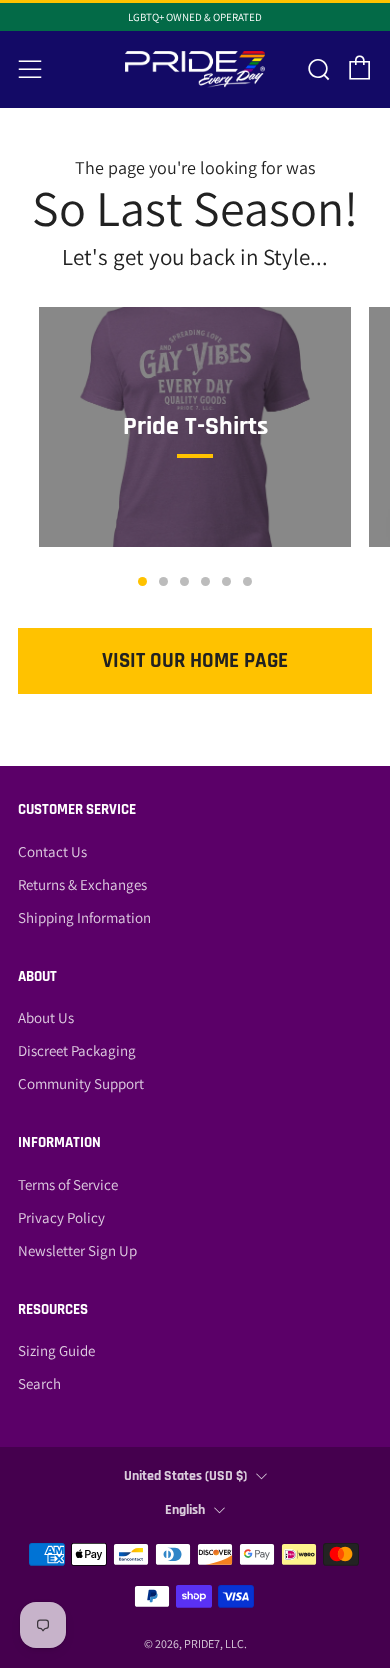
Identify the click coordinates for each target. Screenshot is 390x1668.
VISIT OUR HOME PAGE (195, 660)
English (185, 1510)
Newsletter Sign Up (77, 1250)
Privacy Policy (61, 1217)
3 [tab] (184, 581)
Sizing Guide (56, 1350)
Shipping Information (84, 917)
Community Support (81, 1083)
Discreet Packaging (77, 1050)
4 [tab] (205, 581)
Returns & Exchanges (82, 884)
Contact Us (52, 851)
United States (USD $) (185, 1476)
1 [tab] (142, 581)
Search (39, 1383)
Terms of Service (68, 1184)
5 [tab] (226, 581)
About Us (46, 1017)
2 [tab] (163, 581)
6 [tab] (247, 581)
